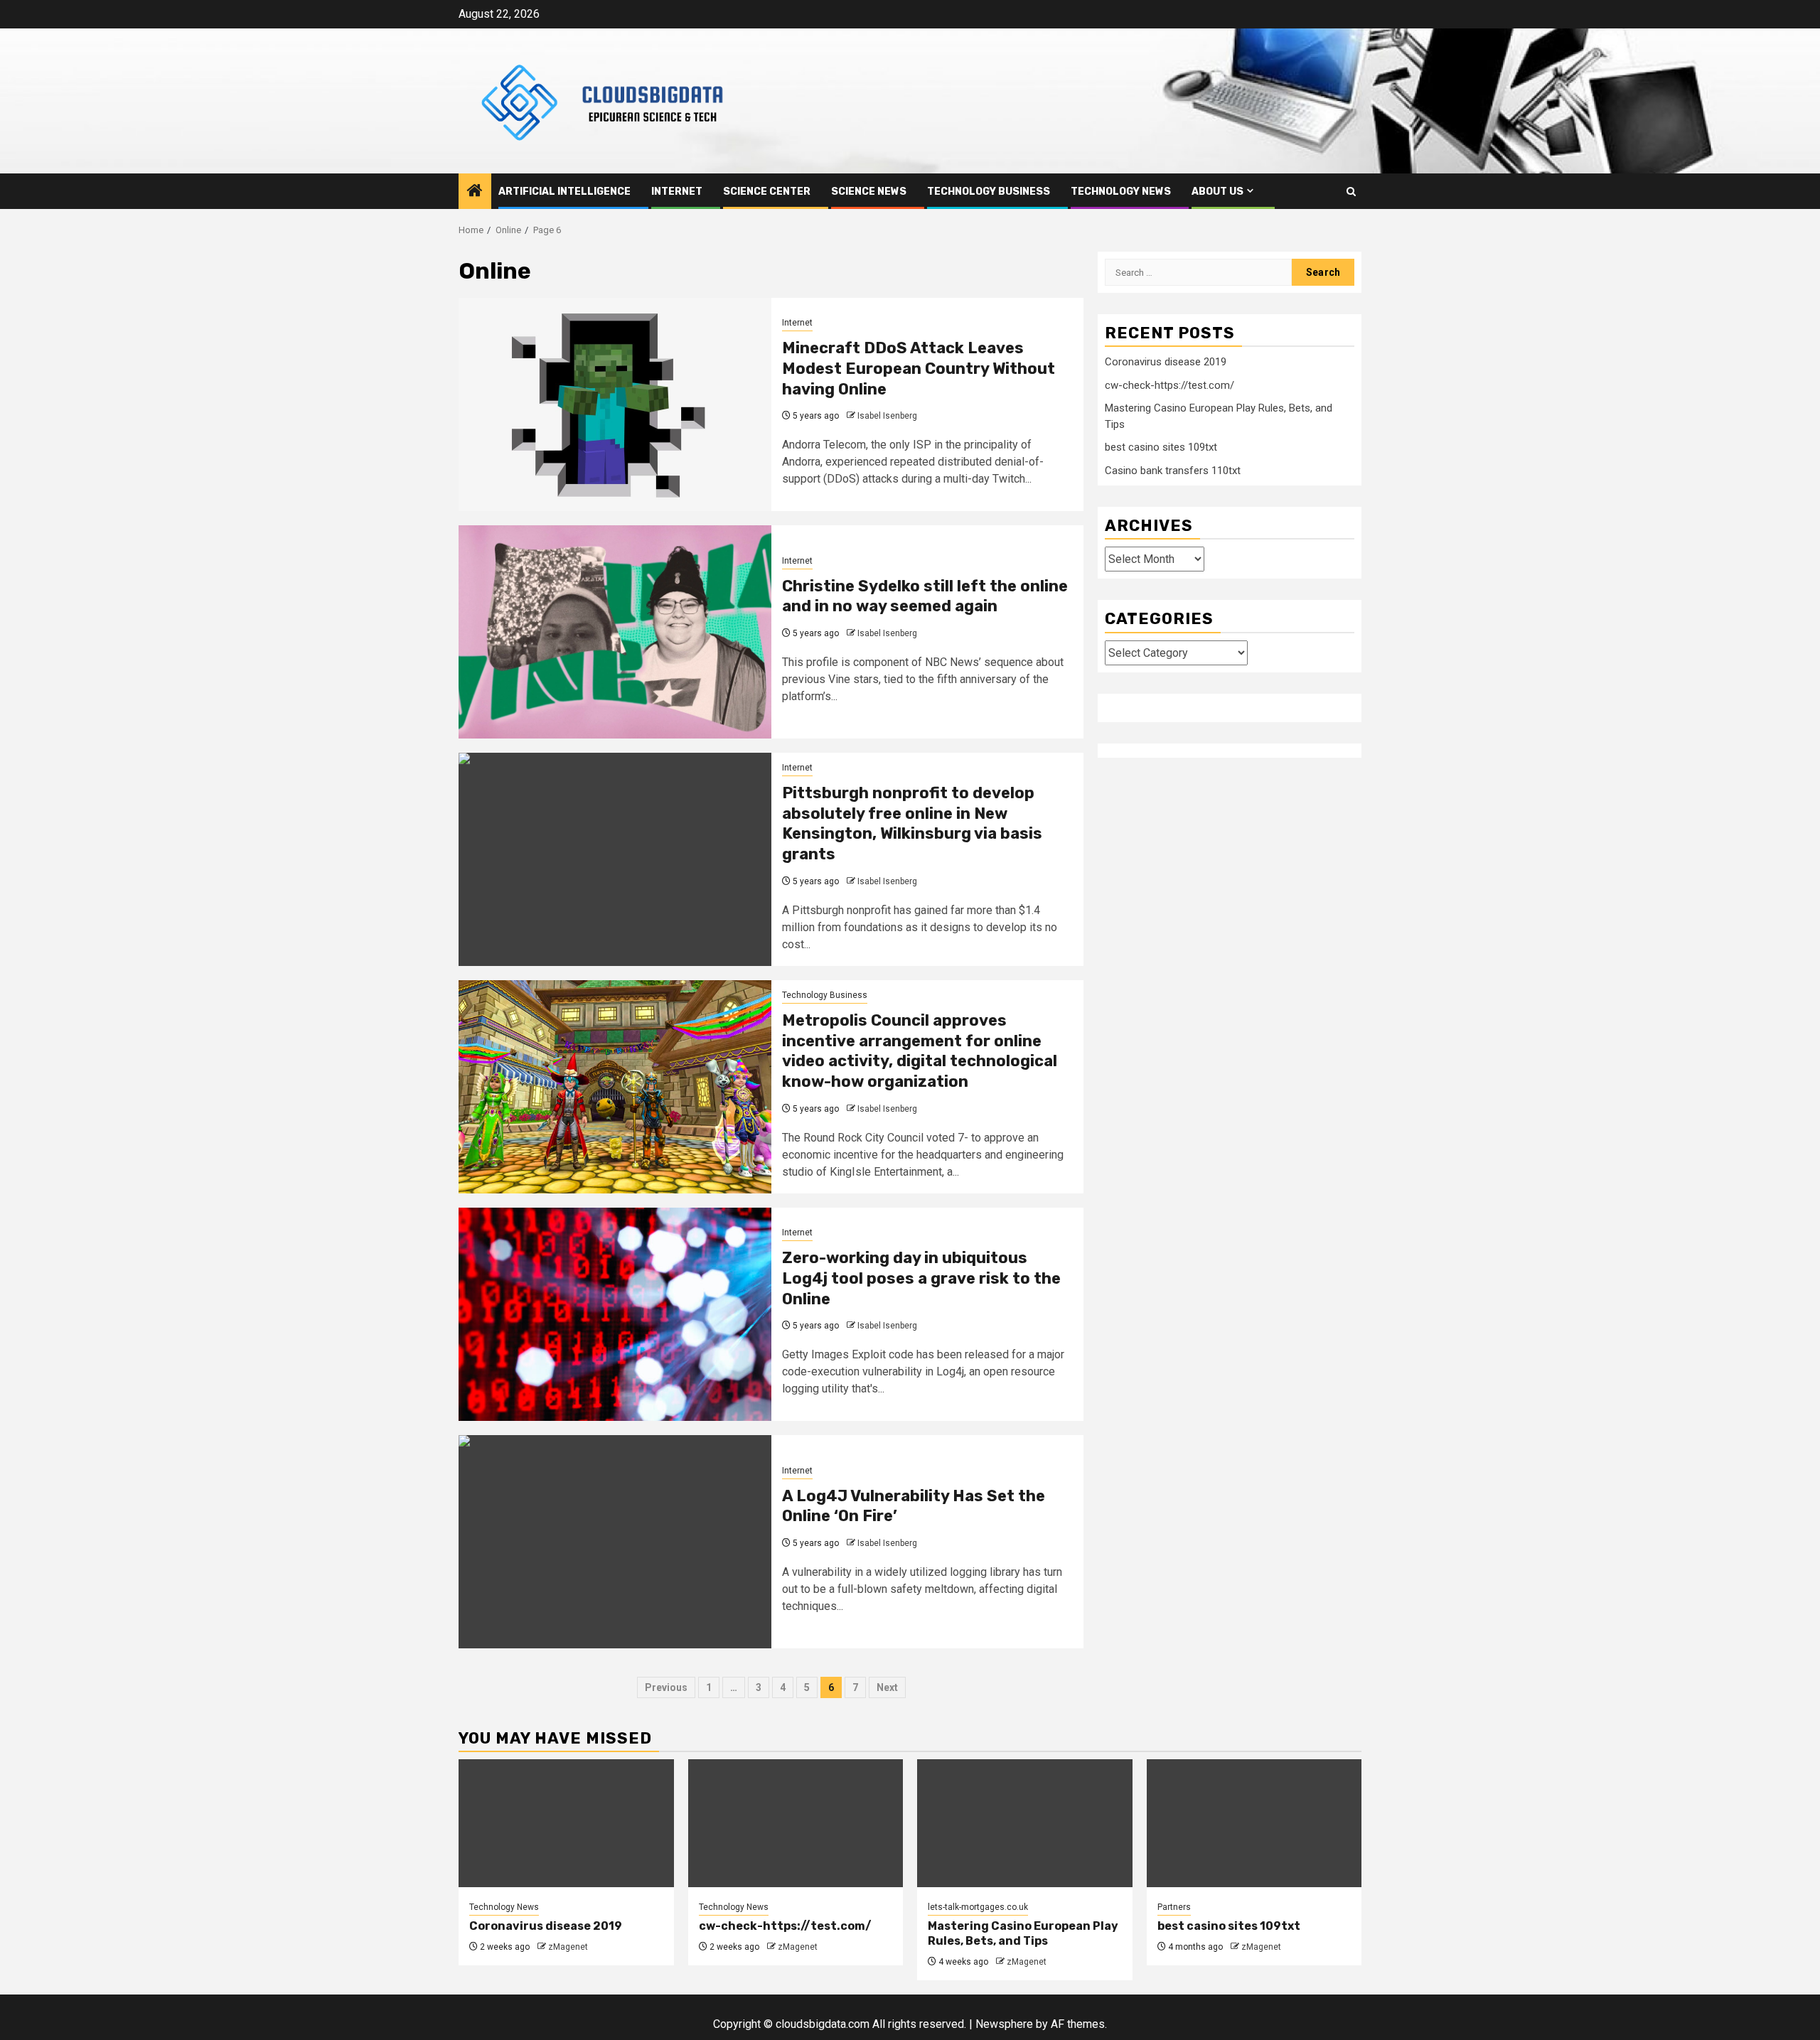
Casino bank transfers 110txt (1173, 470)
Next (887, 1687)
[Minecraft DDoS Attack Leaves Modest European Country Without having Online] (615, 404)
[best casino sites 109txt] (1254, 1823)
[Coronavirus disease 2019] (566, 1823)
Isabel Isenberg (887, 416)
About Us (1217, 192)
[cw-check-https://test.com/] (796, 1823)
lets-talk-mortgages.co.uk (978, 1907)
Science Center (767, 192)
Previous (666, 1687)
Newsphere (1004, 2024)
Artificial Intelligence (564, 192)
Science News (869, 192)
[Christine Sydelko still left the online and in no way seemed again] (615, 632)
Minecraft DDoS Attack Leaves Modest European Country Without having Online (919, 368)
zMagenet (568, 1947)
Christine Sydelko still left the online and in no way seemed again (925, 596)
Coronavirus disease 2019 (1166, 362)
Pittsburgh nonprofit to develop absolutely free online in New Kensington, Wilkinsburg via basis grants (912, 823)
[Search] (1351, 192)
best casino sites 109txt (1161, 447)
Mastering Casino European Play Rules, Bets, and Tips (1023, 1933)
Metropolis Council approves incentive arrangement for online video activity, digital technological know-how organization (920, 1051)
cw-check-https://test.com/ (1169, 385)
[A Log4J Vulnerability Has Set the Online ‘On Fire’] (615, 1542)
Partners (1174, 1907)
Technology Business (989, 192)
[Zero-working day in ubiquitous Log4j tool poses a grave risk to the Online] (615, 1314)
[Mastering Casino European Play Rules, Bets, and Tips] (1025, 1823)
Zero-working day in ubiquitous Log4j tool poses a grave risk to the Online (921, 1278)
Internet (677, 192)
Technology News (1121, 192)
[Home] (475, 192)
